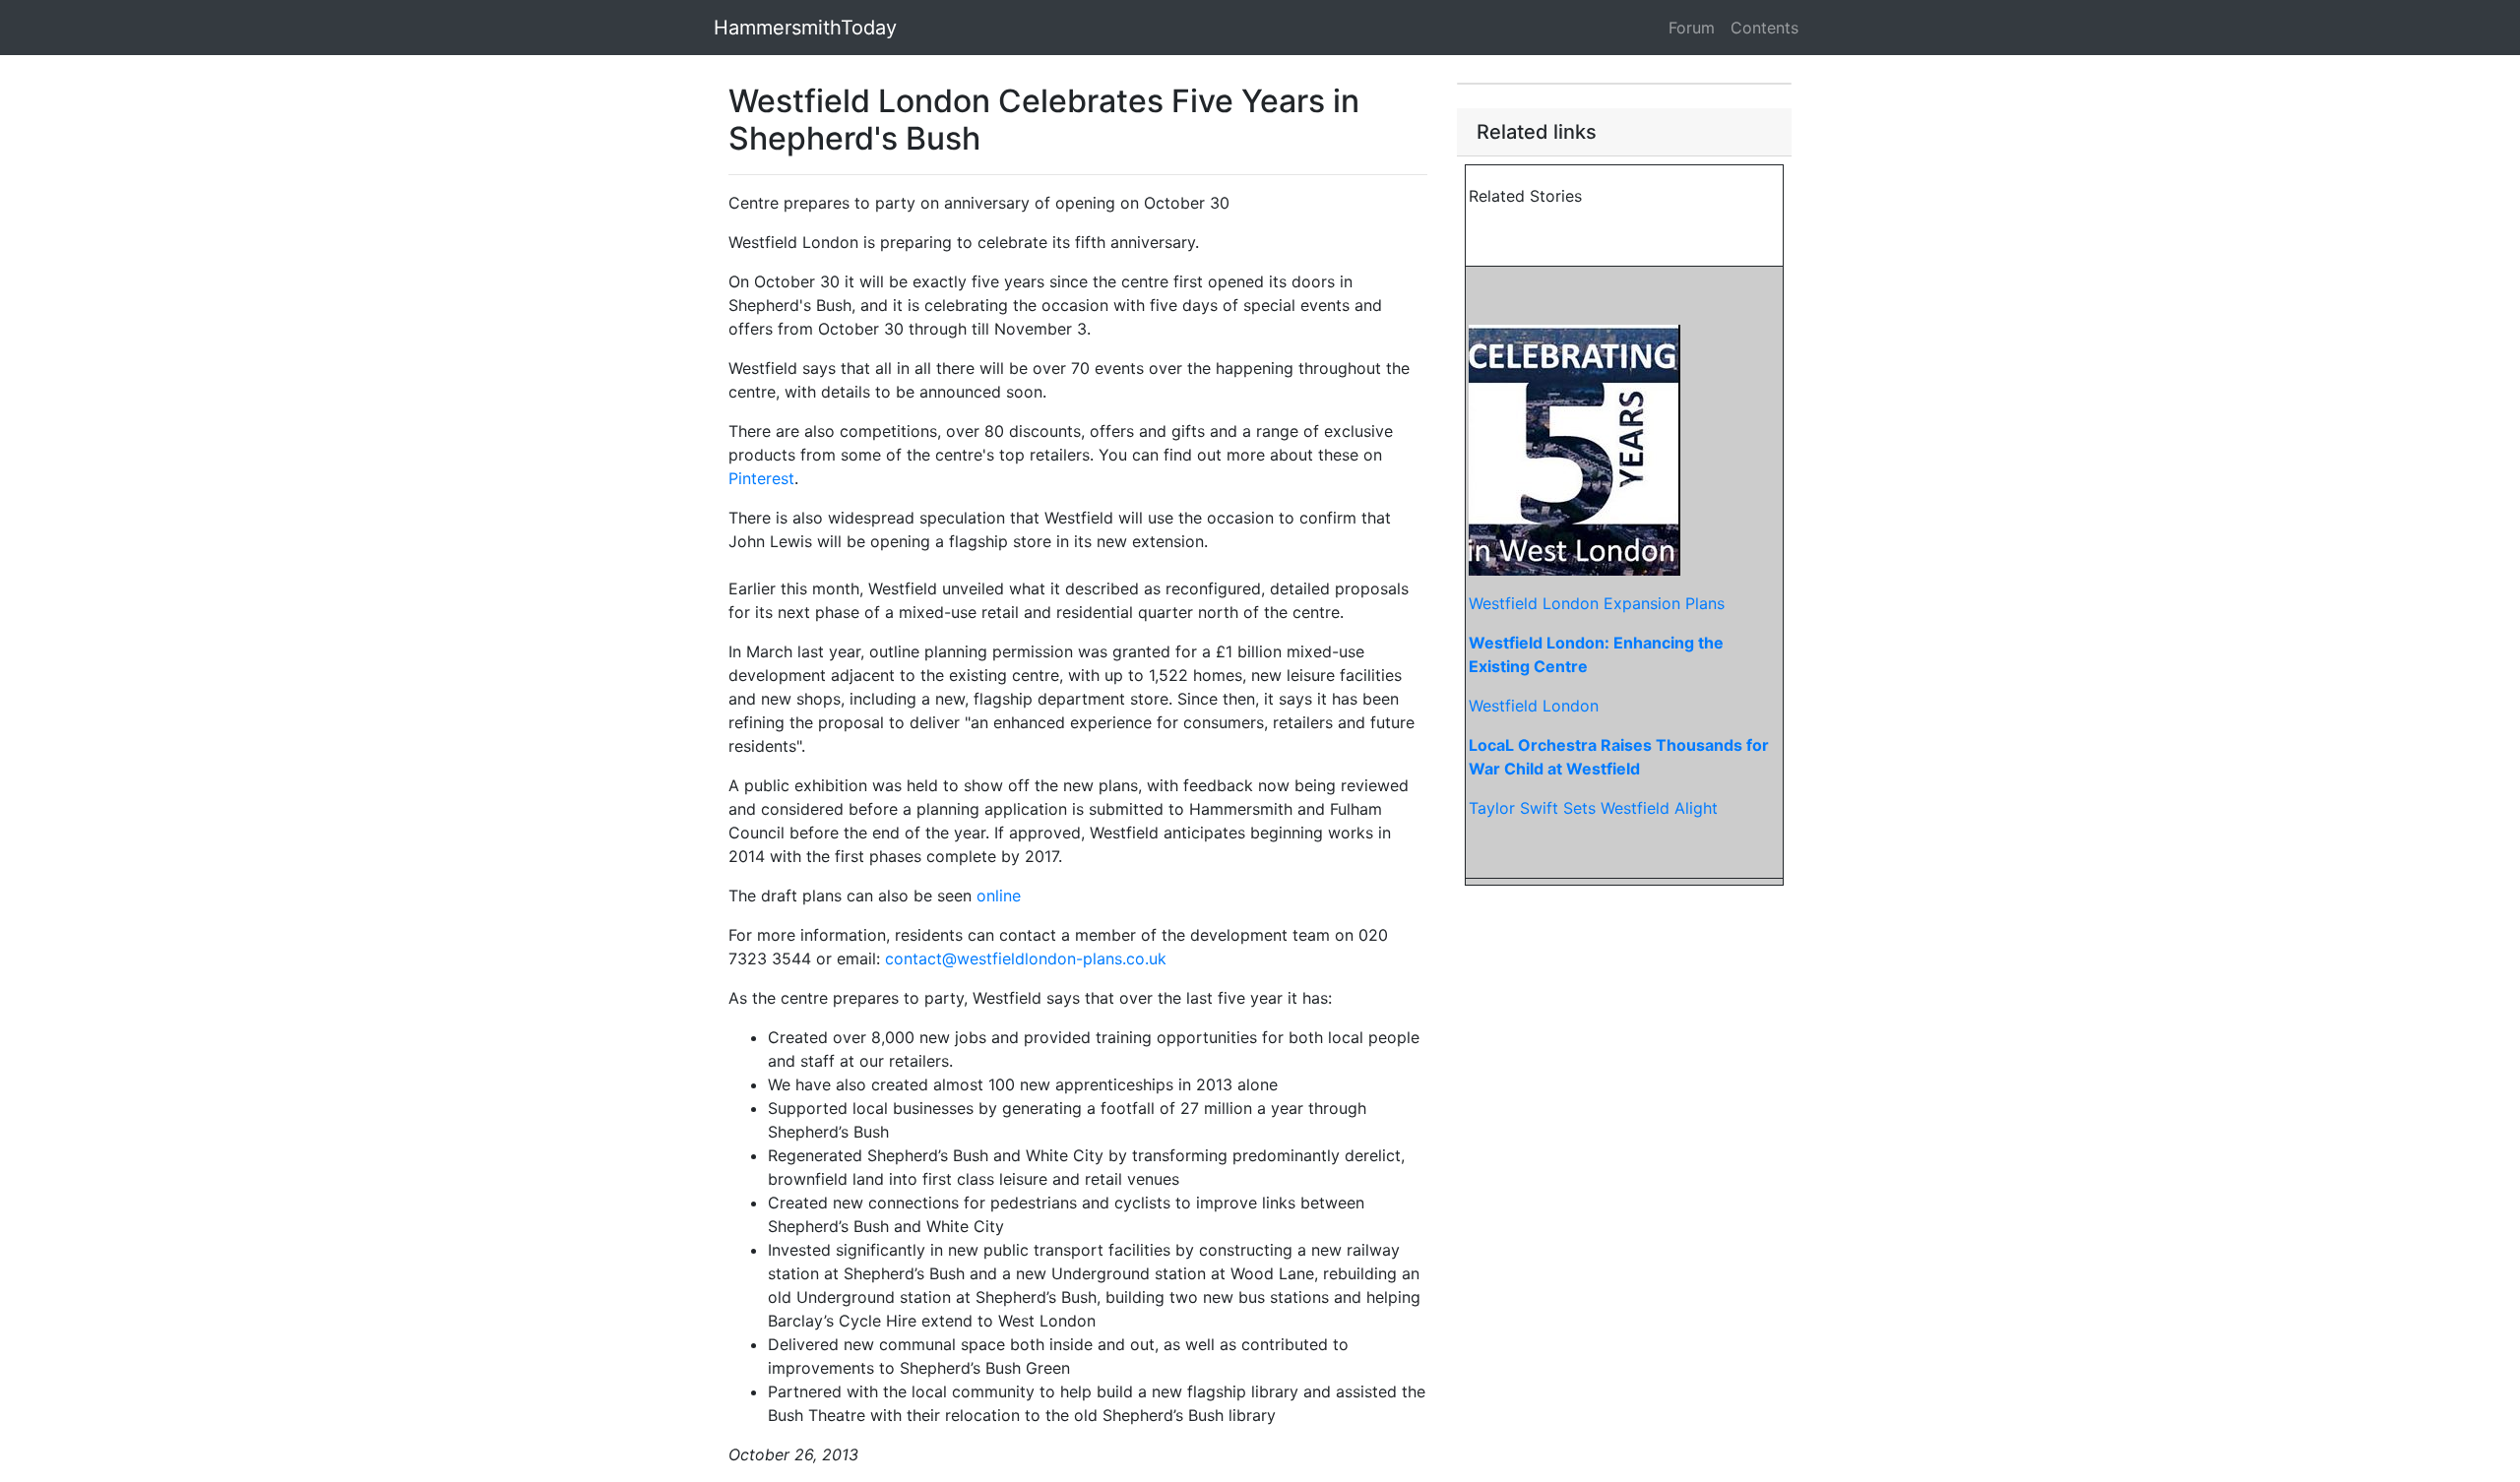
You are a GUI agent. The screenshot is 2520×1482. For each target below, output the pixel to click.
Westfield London (1534, 706)
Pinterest (761, 478)
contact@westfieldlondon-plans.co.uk (1026, 958)
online (999, 895)
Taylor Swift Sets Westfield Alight (1593, 808)
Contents (1764, 28)
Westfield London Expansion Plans (1597, 603)
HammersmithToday (805, 28)
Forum (1692, 28)
